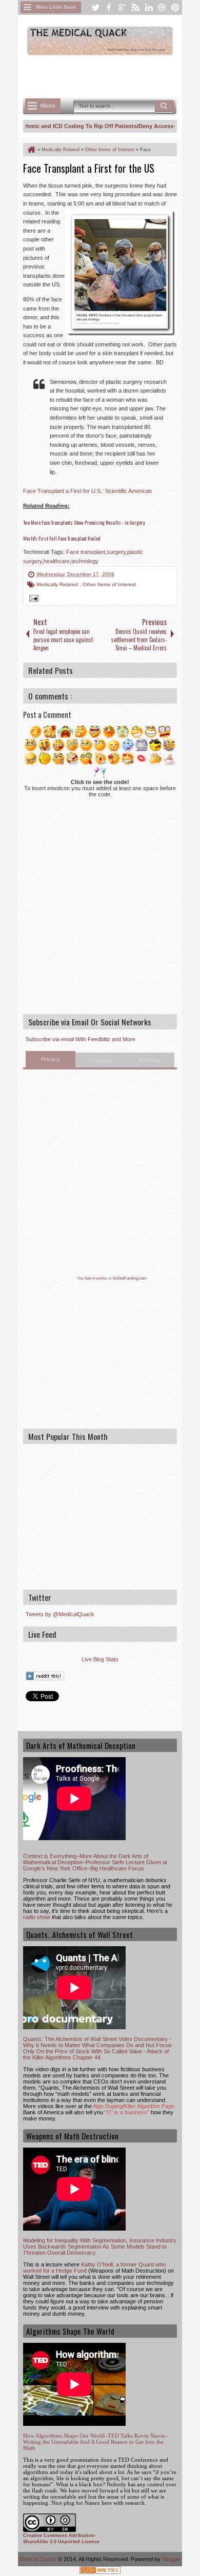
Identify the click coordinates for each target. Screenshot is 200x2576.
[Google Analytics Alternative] (100, 2572)
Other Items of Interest (109, 584)
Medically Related (58, 584)
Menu (48, 106)
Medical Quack (38, 2559)
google (122, 7)
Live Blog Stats (100, 1659)
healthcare (57, 561)
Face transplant (86, 552)
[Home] (31, 150)
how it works (96, 1278)
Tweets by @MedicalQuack (60, 1614)
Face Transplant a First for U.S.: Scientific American (87, 491)
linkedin (149, 7)
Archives (149, 1060)
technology (85, 561)
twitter (95, 7)
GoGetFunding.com (130, 1278)
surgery (116, 552)
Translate (100, 1060)
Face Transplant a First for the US (89, 168)
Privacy (51, 1059)
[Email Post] (32, 600)
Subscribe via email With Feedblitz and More (81, 1039)
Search (165, 106)
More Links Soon (56, 7)
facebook (109, 7)
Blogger (172, 2559)
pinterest (175, 7)
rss (135, 7)
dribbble (162, 7)
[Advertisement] (112, 75)
